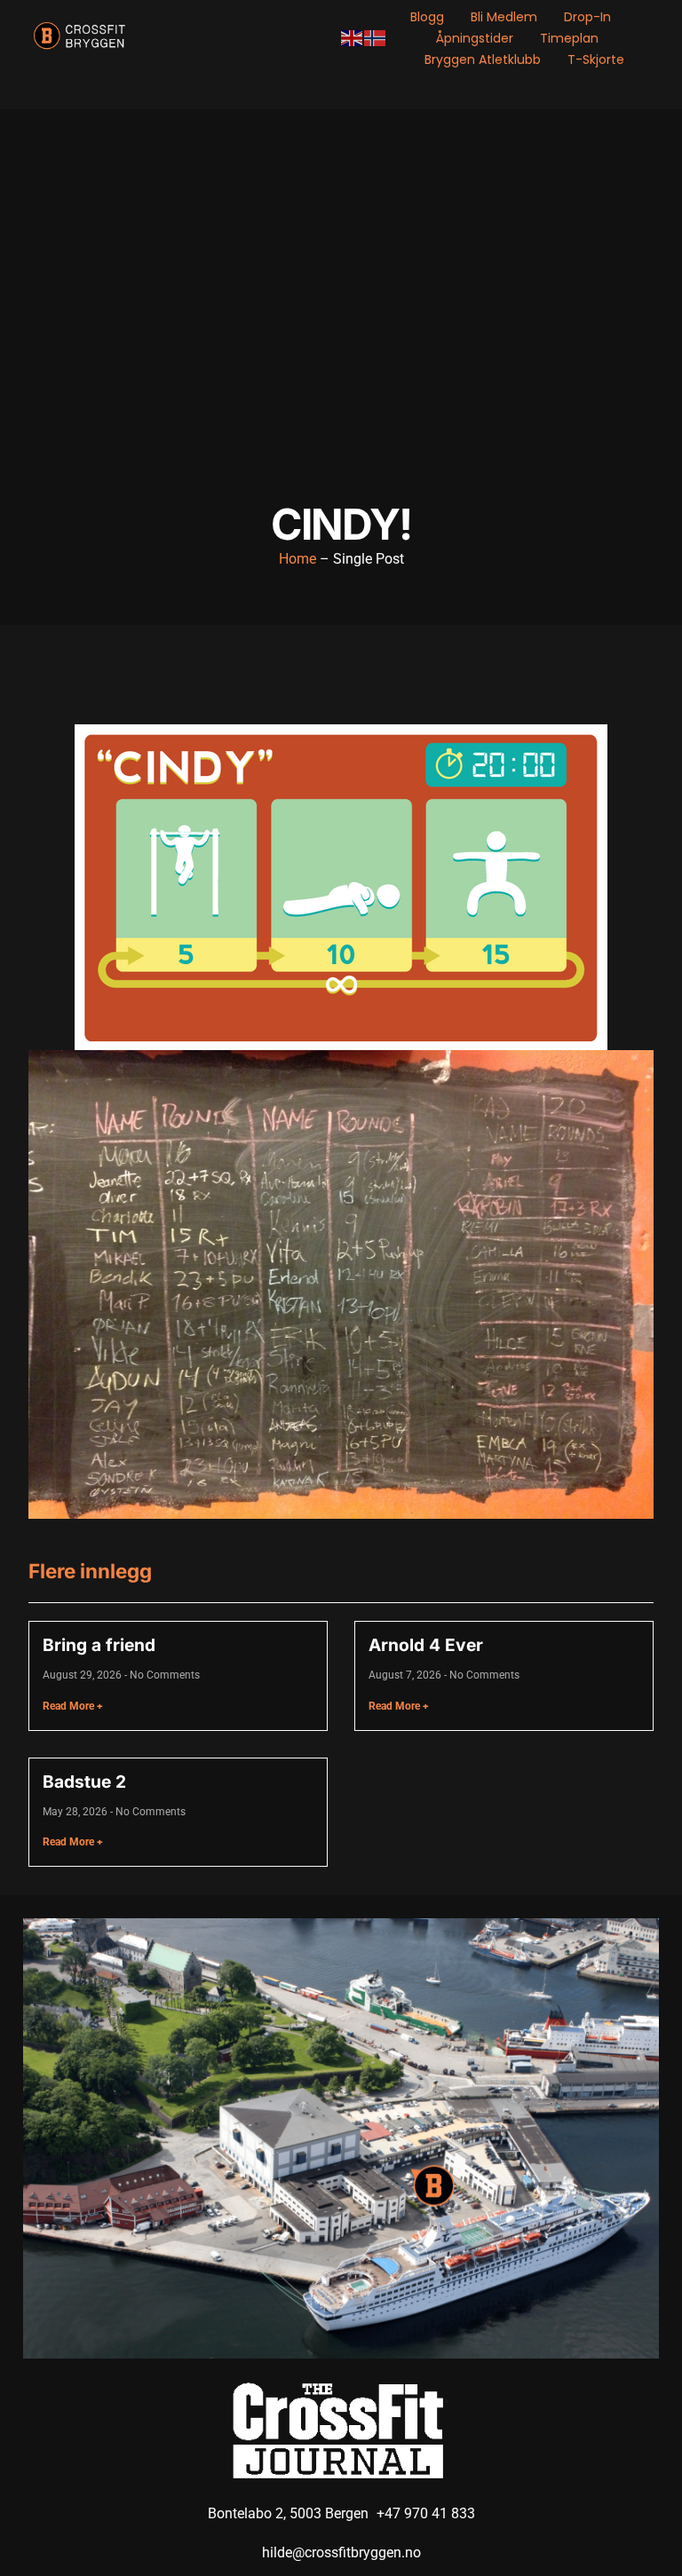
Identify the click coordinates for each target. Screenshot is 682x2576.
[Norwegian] (376, 38)
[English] (353, 38)
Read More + (73, 1706)
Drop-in (587, 17)
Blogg (427, 17)
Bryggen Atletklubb (483, 59)
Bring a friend (99, 1645)
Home (297, 559)
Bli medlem (504, 17)
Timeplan (569, 38)
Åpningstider (475, 38)
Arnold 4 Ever (426, 1645)
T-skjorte (596, 59)
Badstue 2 (84, 1782)
